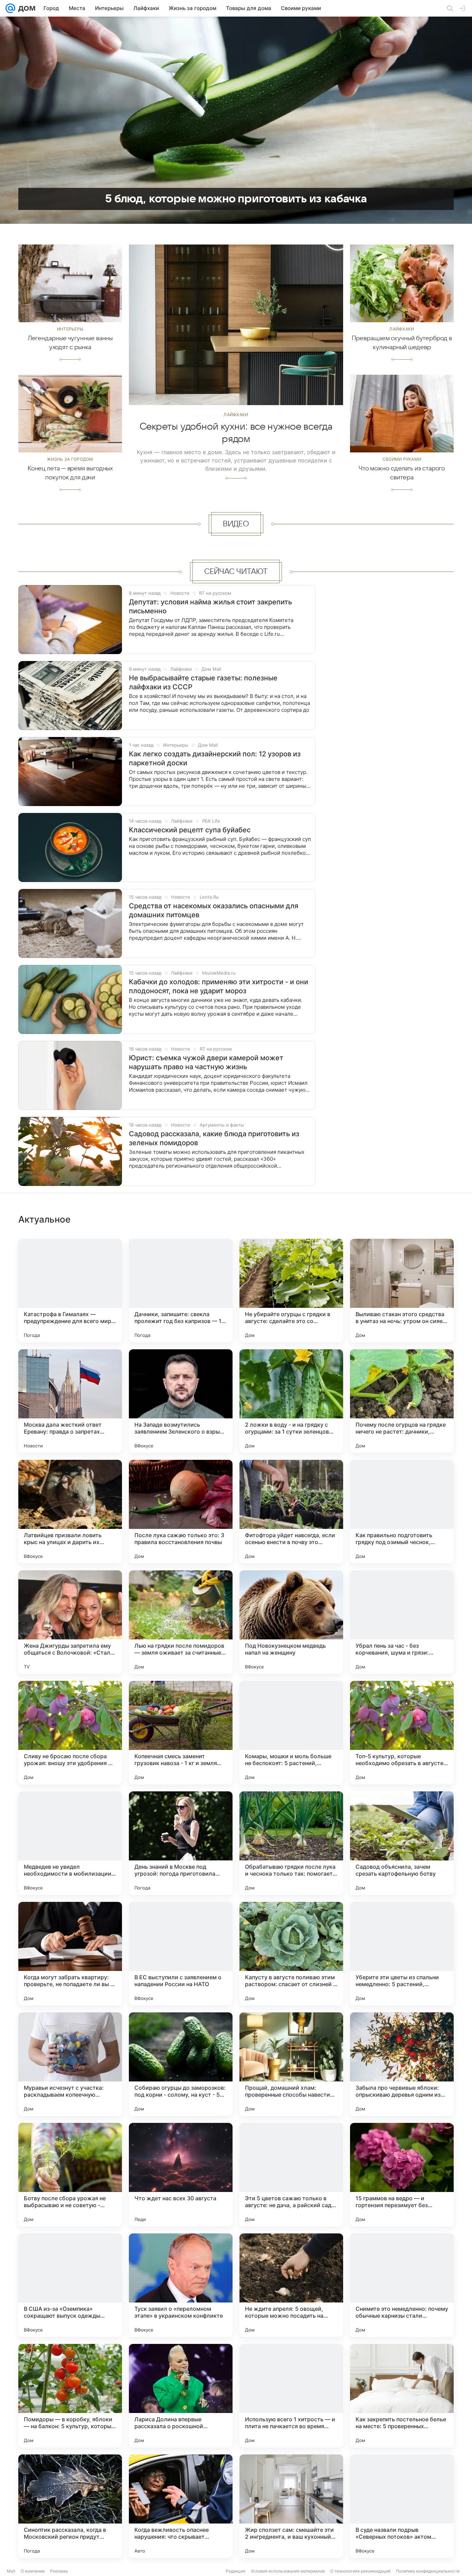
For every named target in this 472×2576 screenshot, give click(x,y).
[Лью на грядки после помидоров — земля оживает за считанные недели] (181, 1622)
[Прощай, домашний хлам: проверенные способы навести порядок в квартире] (291, 2064)
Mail (11, 2571)
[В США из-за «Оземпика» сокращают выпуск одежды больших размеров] (70, 2285)
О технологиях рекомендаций (360, 2571)
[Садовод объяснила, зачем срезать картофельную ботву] (402, 1843)
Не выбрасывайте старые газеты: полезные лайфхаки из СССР (203, 682)
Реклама (59, 2571)
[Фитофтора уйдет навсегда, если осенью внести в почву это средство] (291, 1512)
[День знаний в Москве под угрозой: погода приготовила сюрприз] (181, 1843)
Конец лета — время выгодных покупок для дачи (70, 473)
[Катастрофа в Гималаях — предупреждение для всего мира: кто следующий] (70, 1291)
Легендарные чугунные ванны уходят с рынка (70, 343)
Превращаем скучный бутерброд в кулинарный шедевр (402, 343)
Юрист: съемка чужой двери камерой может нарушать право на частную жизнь (206, 1062)
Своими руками (402, 459)
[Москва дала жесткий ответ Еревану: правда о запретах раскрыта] (70, 1401)
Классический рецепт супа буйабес (190, 830)
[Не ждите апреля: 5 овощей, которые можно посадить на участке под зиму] (291, 2285)
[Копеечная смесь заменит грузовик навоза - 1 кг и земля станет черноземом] (181, 1733)
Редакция (235, 2571)
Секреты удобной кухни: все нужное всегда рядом (236, 433)
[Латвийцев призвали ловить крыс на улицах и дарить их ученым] (70, 1512)
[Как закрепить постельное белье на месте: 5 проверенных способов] (402, 2396)
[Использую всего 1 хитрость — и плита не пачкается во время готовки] (291, 2396)
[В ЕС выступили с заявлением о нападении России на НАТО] (181, 1954)
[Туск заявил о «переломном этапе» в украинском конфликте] (181, 2285)
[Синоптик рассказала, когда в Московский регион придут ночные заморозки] (70, 2506)
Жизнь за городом (70, 459)
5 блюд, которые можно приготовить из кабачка (236, 199)
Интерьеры (70, 329)
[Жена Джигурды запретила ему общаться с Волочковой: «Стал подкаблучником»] (70, 1622)
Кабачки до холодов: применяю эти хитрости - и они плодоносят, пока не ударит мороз (219, 986)
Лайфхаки (236, 415)
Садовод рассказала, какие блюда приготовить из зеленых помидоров (214, 1138)
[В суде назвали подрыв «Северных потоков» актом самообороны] (402, 2506)
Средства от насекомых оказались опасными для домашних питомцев (214, 910)
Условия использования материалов (288, 2571)
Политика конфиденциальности (428, 2571)
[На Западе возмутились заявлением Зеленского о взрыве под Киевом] (181, 1401)
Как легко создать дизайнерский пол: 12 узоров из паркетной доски (215, 758)
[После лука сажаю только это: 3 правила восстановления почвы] (181, 1512)
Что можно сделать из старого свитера (402, 473)
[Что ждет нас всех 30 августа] (181, 2175)
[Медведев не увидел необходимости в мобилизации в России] (70, 1843)
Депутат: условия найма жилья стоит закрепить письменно (210, 606)
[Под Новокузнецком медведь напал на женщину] (291, 1622)
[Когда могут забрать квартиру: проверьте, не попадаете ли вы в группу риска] (70, 1954)
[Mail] (10, 8)
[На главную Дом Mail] (25, 8)
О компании (33, 2571)
